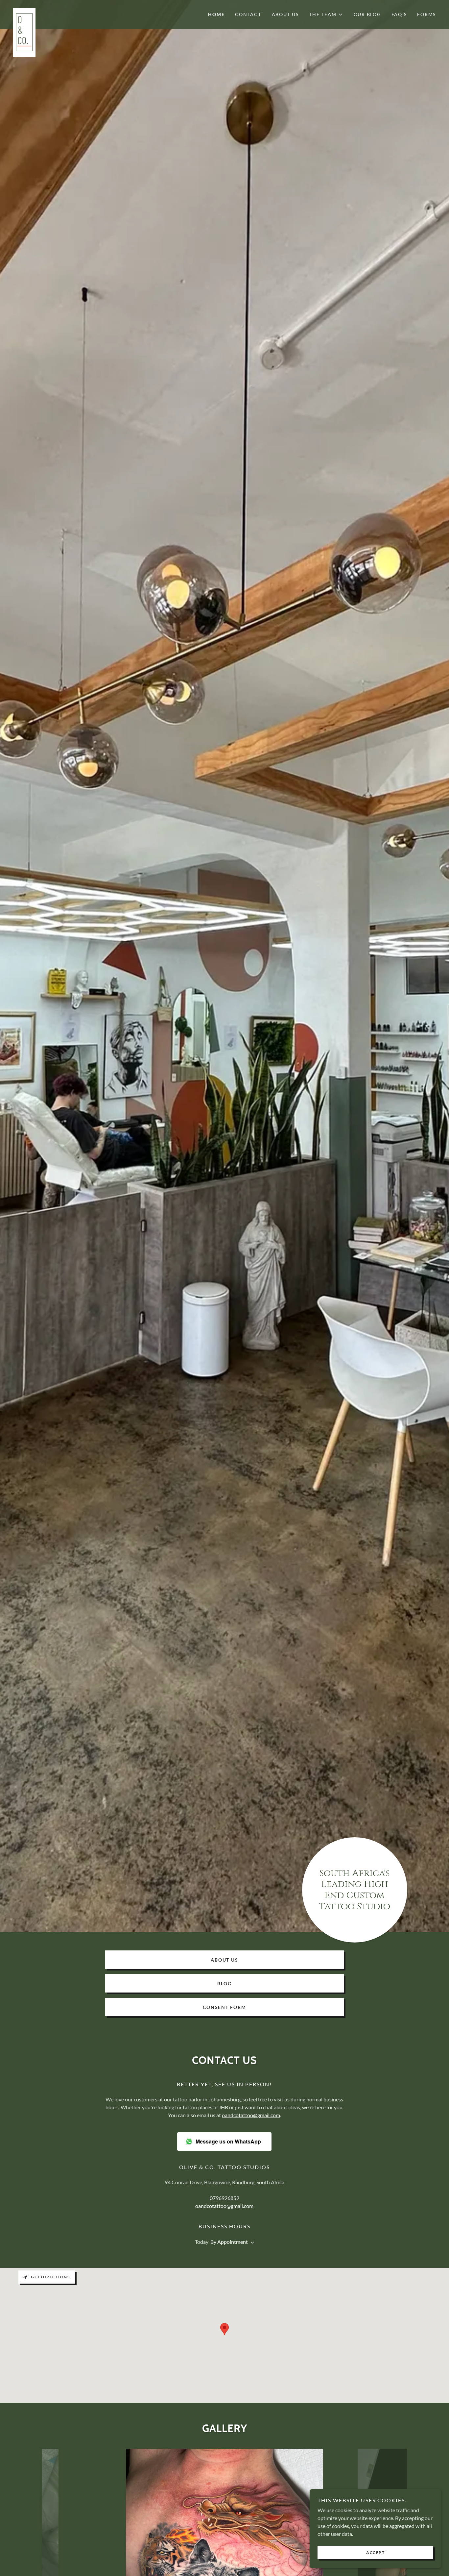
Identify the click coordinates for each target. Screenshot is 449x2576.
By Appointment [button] (229, 2242)
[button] (326, 14)
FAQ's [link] (399, 14)
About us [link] (285, 14)
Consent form (224, 2007)
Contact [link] (248, 14)
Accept (375, 2552)
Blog (224, 1983)
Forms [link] (426, 14)
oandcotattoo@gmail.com (251, 2115)
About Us (224, 1960)
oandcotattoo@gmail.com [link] (224, 2206)
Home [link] (216, 14)
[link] (66, 11)
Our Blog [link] (367, 14)
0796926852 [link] (225, 2198)
